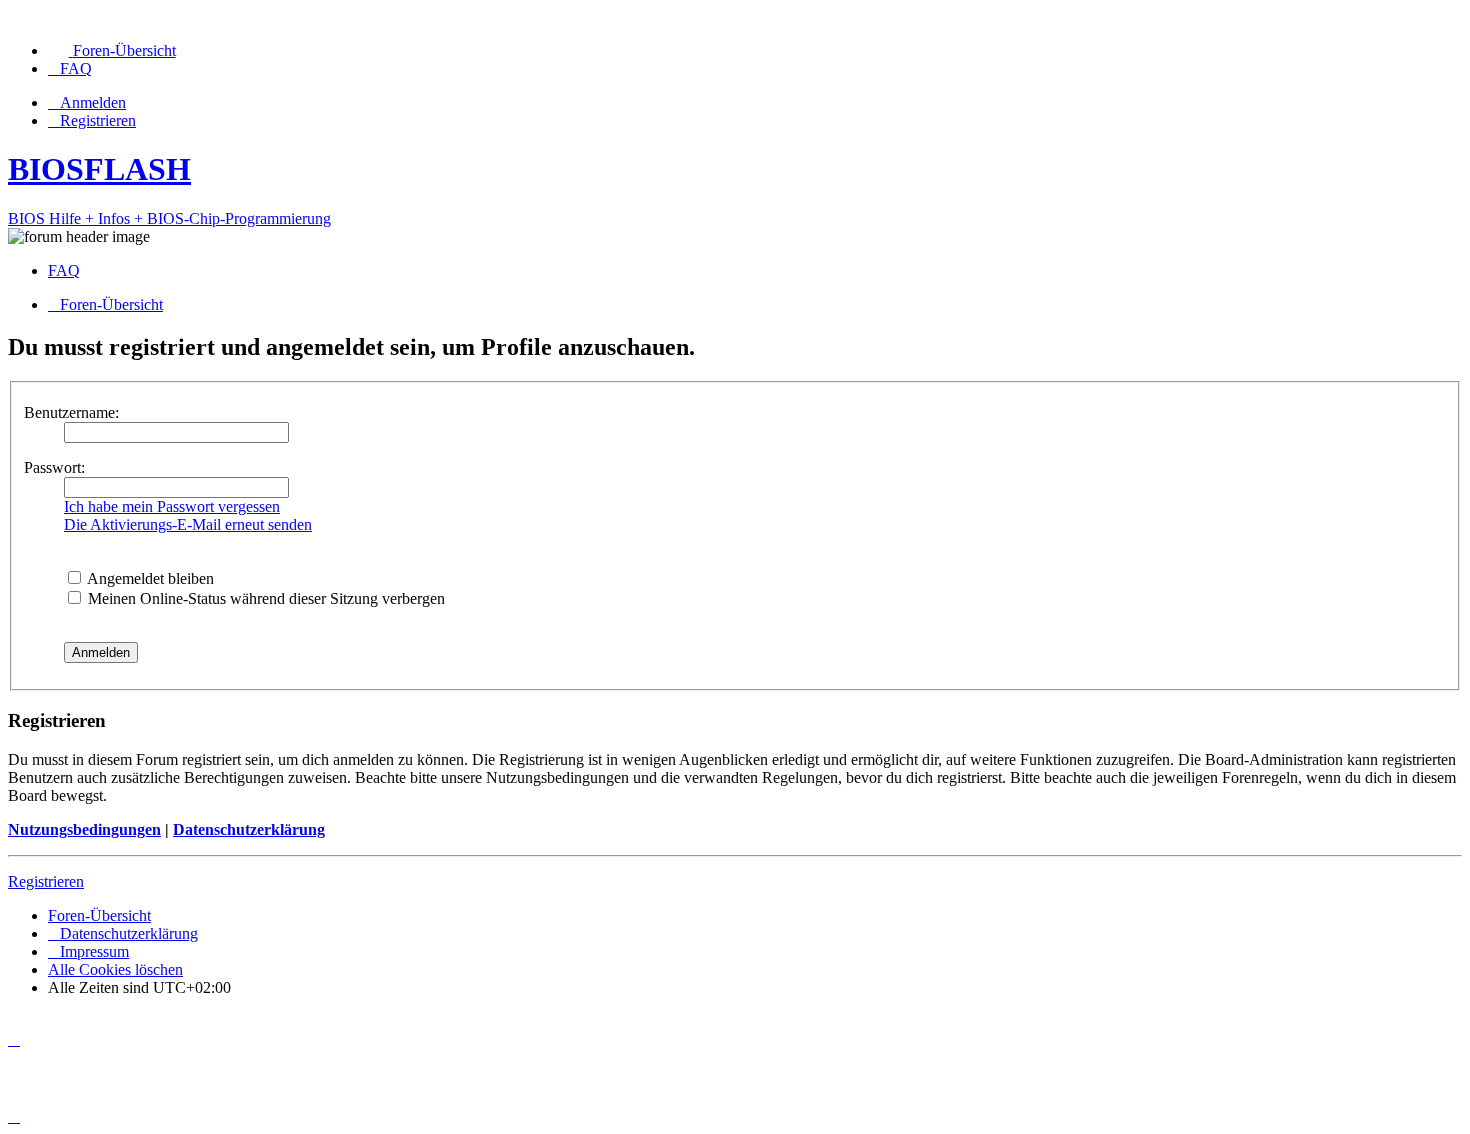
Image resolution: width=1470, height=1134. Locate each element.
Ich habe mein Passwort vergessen (172, 506)
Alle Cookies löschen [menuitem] (115, 969)
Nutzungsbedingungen (84, 829)
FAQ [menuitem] (64, 270)
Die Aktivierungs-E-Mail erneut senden (188, 524)
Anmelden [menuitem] (93, 102)
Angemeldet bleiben (149, 578)
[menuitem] (112, 50)
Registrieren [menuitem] (98, 120)
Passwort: (54, 467)
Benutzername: (71, 412)
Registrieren (46, 881)
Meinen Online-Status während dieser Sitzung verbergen (264, 598)
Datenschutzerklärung (249, 829)
